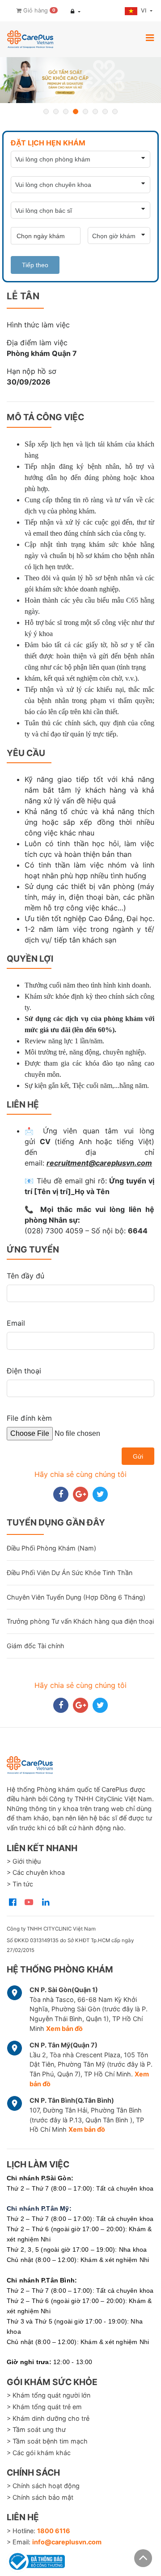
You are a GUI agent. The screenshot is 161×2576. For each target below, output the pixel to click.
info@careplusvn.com (67, 2542)
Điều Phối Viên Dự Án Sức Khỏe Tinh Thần (70, 1573)
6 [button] (95, 112)
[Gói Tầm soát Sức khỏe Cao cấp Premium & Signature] (80, 80)
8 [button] (115, 112)
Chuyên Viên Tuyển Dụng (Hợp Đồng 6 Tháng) (76, 1597)
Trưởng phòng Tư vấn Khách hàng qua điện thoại (80, 1621)
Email (16, 1323)
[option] (80, 80)
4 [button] (76, 112)
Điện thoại (24, 1371)
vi (144, 10)
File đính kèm (29, 1418)
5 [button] (85, 112)
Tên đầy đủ (25, 1276)
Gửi (138, 1456)
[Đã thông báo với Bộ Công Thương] (36, 2560)
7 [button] (105, 112)
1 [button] (46, 112)
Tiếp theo (35, 265)
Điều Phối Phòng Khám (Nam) (51, 1548)
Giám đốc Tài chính (36, 1646)
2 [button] (56, 112)
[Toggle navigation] (150, 37)
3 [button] (66, 112)
